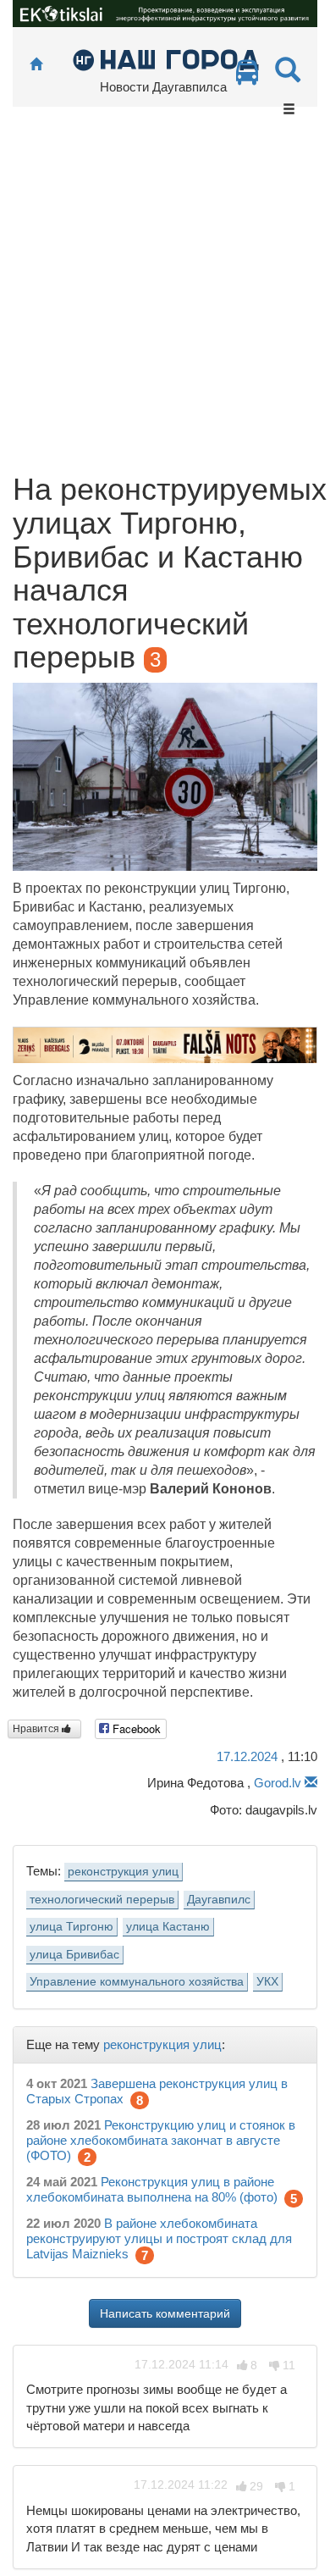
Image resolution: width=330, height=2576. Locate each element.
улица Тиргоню (71, 1927)
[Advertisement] (165, 299)
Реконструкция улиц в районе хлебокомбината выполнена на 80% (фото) (152, 2189)
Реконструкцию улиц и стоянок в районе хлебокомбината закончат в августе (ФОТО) (161, 2140)
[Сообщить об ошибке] (311, 1783)
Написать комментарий (165, 2313)
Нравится (37, 1729)
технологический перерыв (102, 1900)
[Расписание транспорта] (247, 77)
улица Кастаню (168, 1927)
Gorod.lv (278, 1783)
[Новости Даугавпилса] (165, 59)
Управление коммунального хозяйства (137, 1982)
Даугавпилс (219, 1900)
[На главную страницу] (36, 65)
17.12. (247, 1756)
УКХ (267, 1982)
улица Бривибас (74, 1955)
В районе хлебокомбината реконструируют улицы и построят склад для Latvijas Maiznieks (159, 2238)
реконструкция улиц (123, 1872)
